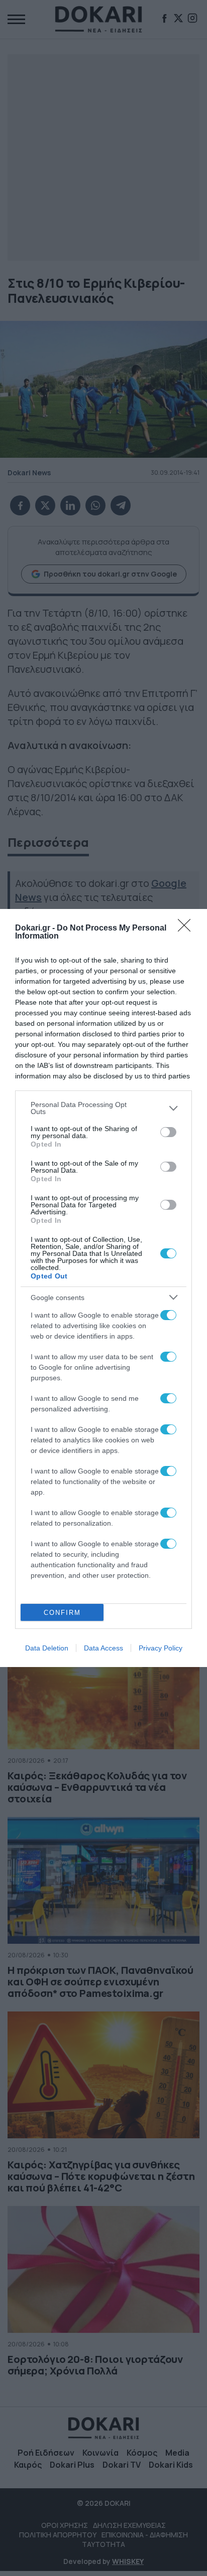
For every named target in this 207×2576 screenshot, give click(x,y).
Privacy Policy (161, 1648)
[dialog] (103, 1288)
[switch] (168, 1132)
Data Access (103, 1648)
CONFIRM (62, 1613)
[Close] (187, 929)
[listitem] (103, 1108)
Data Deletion (47, 1648)
